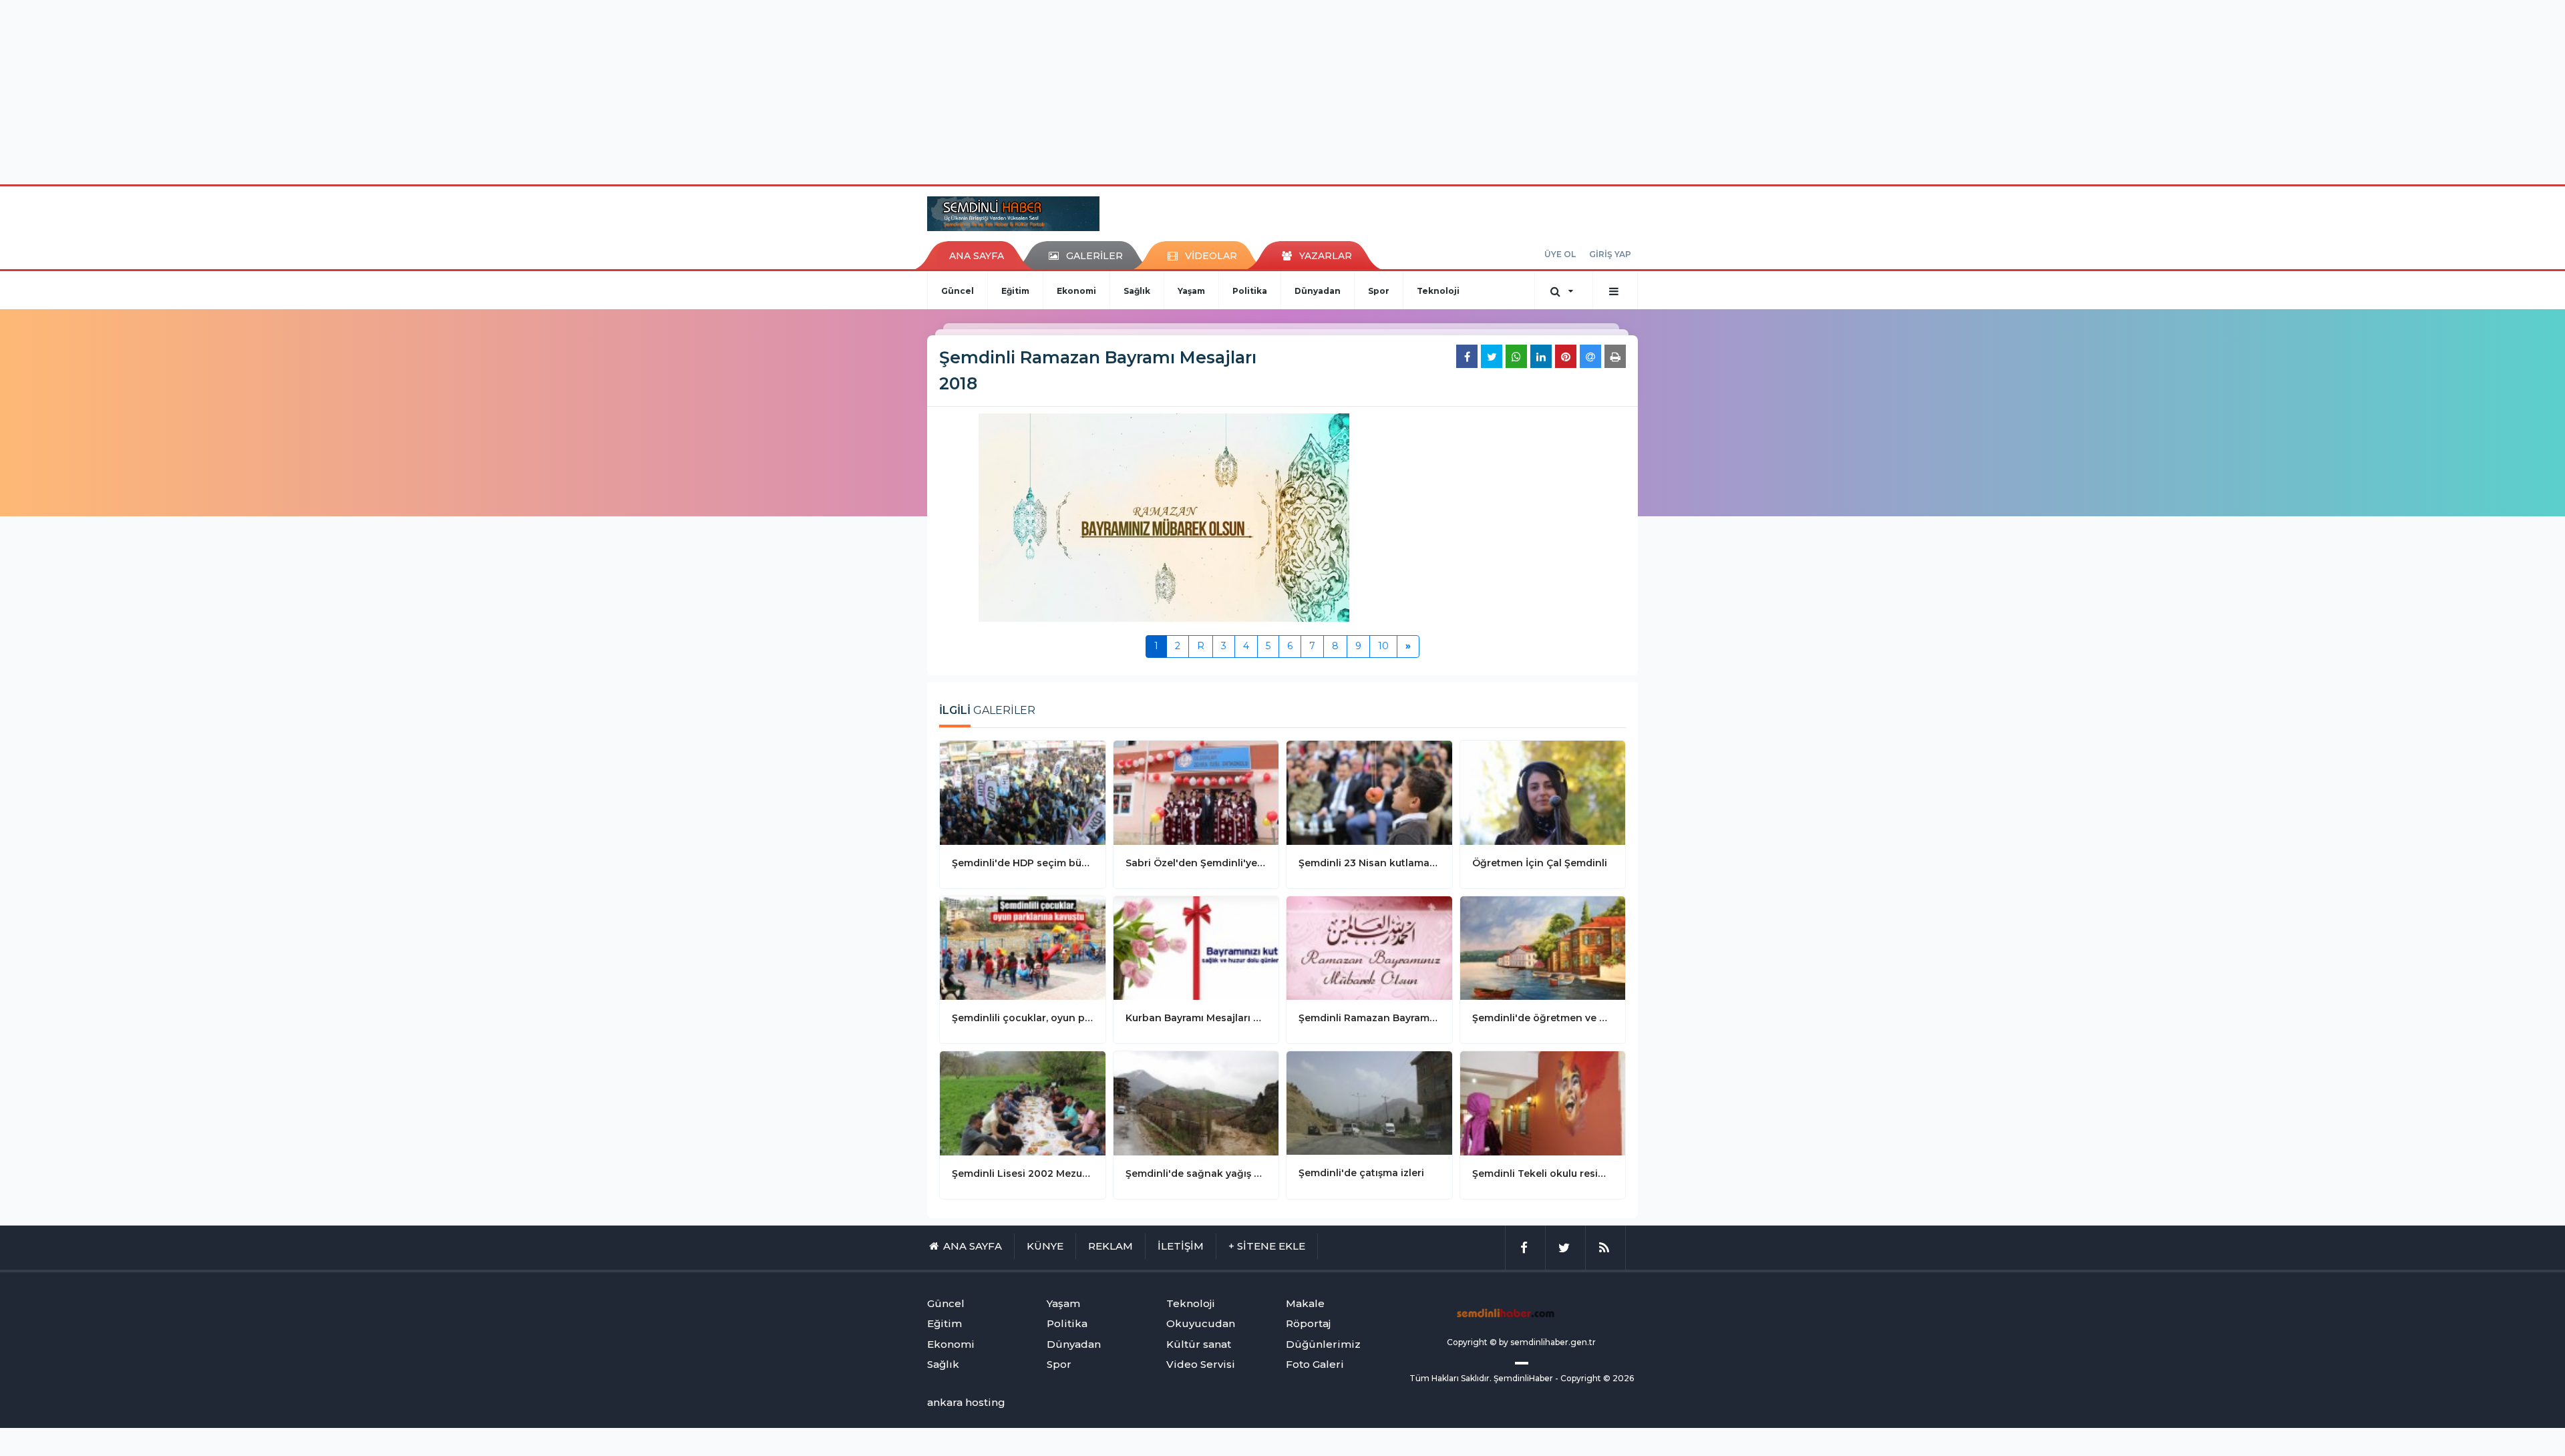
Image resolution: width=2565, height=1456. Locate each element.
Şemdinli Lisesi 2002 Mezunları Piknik (1023, 1173)
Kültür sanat (1199, 1344)
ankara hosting (966, 1402)
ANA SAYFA (977, 256)
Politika (1250, 291)
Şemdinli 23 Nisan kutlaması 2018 (1369, 863)
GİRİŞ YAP (1610, 254)
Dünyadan (1318, 291)
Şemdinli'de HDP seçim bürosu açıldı (1023, 863)
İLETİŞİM (1181, 1246)
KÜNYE (1045, 1246)
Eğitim (1015, 291)
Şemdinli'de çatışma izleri (1361, 1173)
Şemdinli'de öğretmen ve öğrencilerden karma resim (1543, 1018)
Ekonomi (1076, 291)
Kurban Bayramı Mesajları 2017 (1196, 1018)
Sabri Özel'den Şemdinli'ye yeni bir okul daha (1196, 863)
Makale (1305, 1303)
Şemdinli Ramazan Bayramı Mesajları (1369, 1018)
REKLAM (1110, 1246)
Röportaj (1308, 1323)
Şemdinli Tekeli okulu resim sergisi (1543, 1173)
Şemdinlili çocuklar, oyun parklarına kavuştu (1023, 1018)
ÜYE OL (1560, 254)
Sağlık (1137, 291)
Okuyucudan (1201, 1323)
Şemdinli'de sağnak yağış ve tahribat (1196, 1173)
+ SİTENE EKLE (1267, 1246)
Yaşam (1191, 291)
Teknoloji (1438, 291)
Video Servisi (1201, 1364)
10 (1383, 646)
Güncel (958, 291)
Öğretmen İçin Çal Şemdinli (1540, 863)
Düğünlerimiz (1323, 1344)
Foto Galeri (1315, 1364)
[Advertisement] (1282, 90)
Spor (1379, 291)
